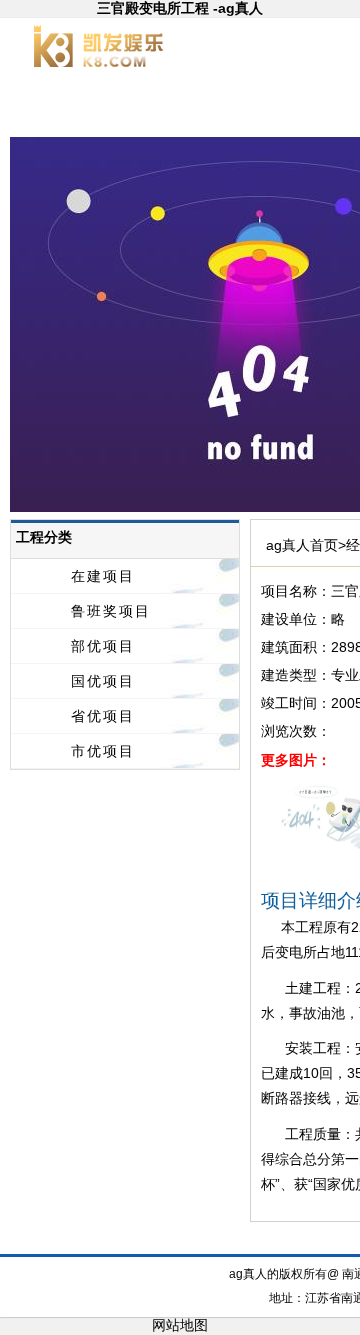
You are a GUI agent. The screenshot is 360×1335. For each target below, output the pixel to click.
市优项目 (103, 751)
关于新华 (154, 110)
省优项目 (103, 716)
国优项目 (103, 681)
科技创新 (293, 1243)
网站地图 (180, 1325)
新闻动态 (250, 110)
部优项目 (103, 646)
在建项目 (103, 576)
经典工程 (227, 1243)
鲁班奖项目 (111, 611)
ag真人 (58, 110)
